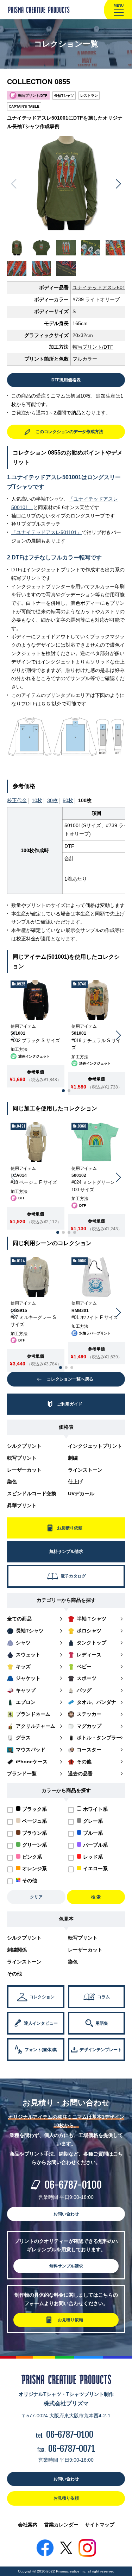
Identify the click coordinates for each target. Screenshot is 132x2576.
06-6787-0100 (73, 2185)
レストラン (89, 96)
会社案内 (28, 2525)
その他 (14, 1974)
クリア (36, 1897)
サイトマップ (100, 2525)
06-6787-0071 (72, 2449)
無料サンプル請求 (66, 2266)
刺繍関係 (17, 1950)
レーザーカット (24, 1470)
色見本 (66, 1919)
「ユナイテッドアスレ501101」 (46, 532)
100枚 (85, 800)
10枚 (37, 800)
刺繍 (73, 1458)
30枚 (52, 800)
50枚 (68, 800)
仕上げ (75, 1481)
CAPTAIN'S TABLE (24, 106)
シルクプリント (24, 1446)
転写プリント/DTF (93, 347)
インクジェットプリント (95, 1446)
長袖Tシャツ (64, 96)
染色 (12, 1481)
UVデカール (81, 1493)
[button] (118, 184)
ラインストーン (85, 1470)
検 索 (96, 1897)
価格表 (66, 1427)
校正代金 (17, 800)
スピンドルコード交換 (32, 1493)
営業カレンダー (61, 2525)
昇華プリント (22, 1505)
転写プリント (22, 1458)
